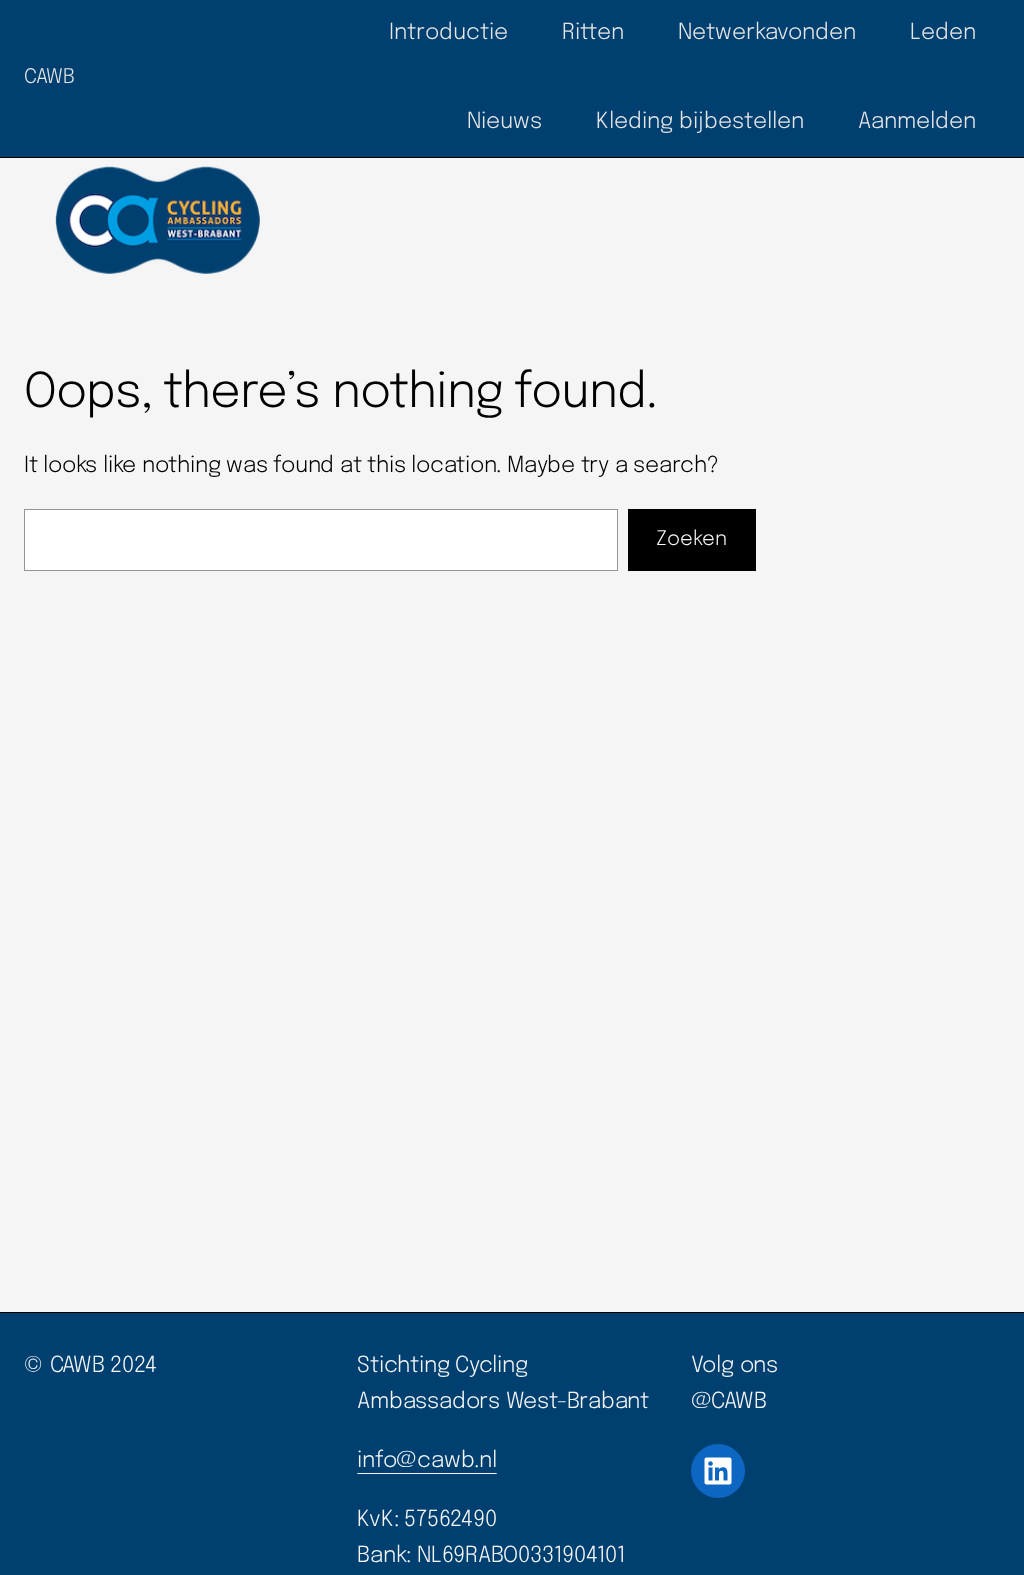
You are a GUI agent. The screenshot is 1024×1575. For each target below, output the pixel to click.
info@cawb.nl (426, 1461)
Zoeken (691, 539)
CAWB (49, 77)
